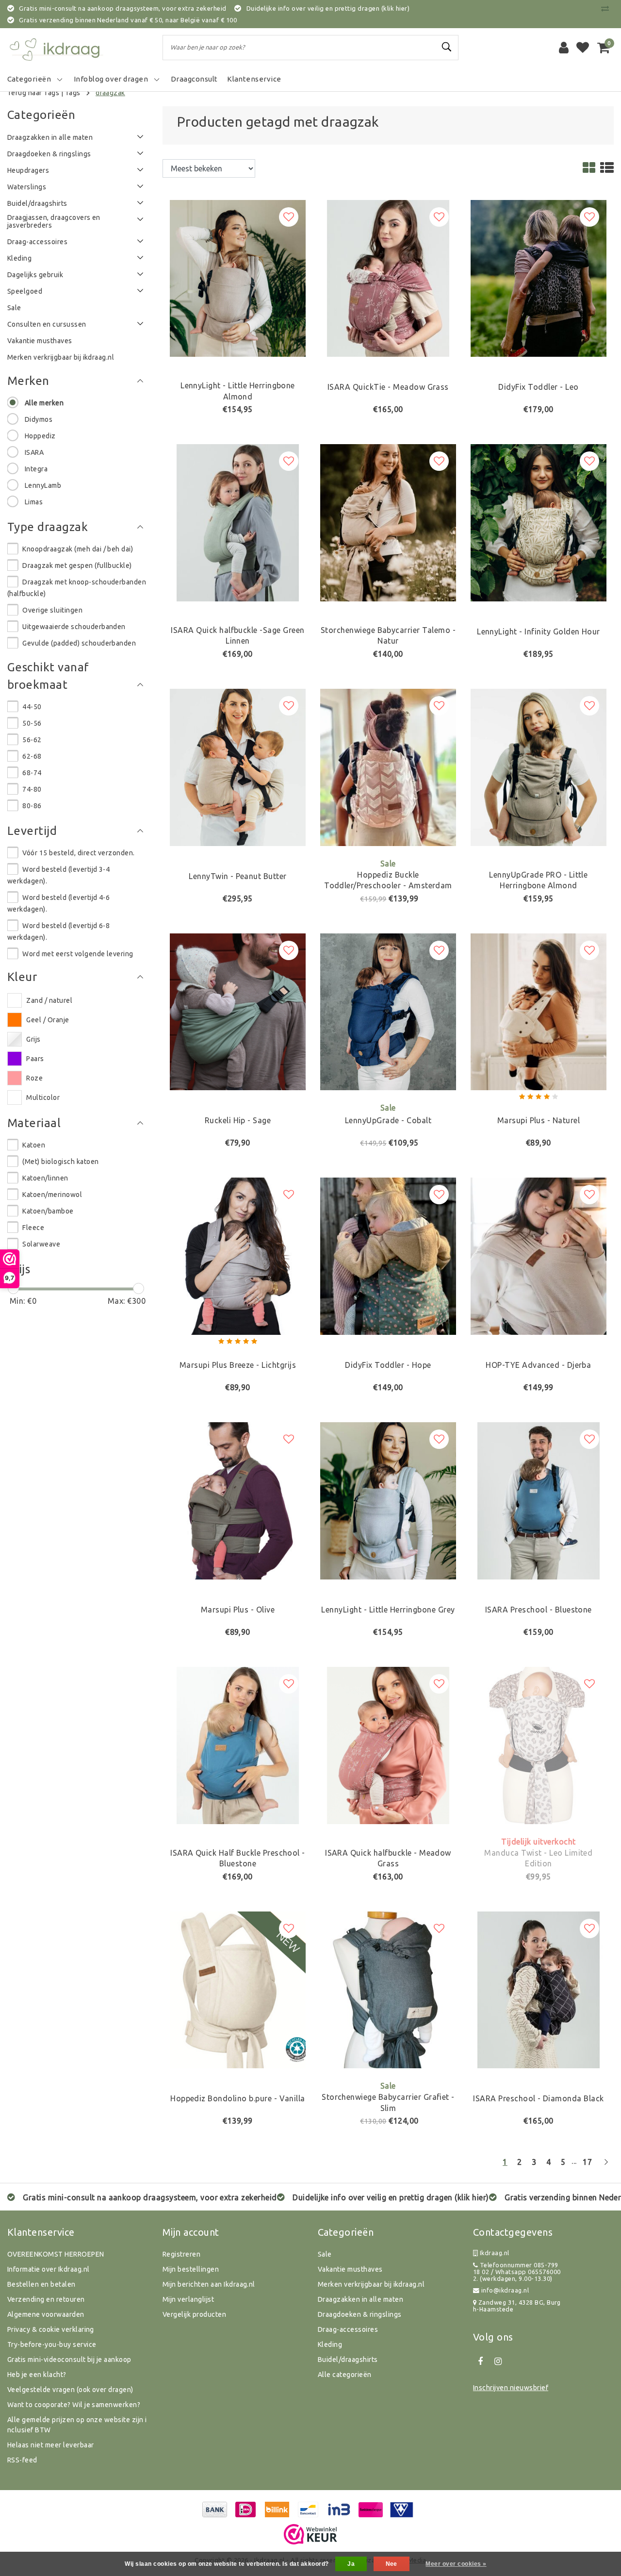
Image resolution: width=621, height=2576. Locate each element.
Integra (36, 469)
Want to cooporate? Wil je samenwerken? (74, 2405)
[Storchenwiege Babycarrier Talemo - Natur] (388, 522)
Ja (351, 2564)
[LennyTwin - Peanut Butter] (238, 766)
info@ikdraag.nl (505, 2290)
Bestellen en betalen (41, 2284)
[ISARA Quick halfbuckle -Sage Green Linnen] (238, 522)
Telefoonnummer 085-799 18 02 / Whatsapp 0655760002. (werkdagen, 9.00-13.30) (517, 2272)
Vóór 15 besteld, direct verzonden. (78, 853)
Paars (35, 1059)
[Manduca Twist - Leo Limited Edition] (539, 1745)
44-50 (32, 707)
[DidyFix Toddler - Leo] (539, 278)
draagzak (110, 93)
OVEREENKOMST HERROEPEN (56, 2254)
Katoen (34, 1145)
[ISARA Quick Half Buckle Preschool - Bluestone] (238, 1745)
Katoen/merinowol (52, 1195)
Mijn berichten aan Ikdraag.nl (209, 2284)
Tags (73, 93)
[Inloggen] (564, 48)
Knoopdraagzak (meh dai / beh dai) (78, 549)
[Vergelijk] (607, 8)
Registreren (181, 2254)
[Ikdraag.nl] (56, 48)
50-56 (32, 723)
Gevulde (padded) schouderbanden (79, 643)
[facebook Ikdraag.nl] (480, 2361)
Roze (34, 1078)
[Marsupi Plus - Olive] (238, 1500)
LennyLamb (43, 485)
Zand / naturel (49, 1000)
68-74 (32, 773)
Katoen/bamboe (48, 1211)
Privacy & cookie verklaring (51, 2329)
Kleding (330, 2344)
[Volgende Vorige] (606, 2166)
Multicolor (43, 1097)
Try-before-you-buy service (52, 2344)
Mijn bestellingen (191, 2269)
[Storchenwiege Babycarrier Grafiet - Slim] (388, 1989)
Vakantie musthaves (350, 2269)
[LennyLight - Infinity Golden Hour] (539, 522)
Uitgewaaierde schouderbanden (74, 627)
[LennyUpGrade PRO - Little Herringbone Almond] (539, 766)
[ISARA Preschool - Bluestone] (539, 1500)
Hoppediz (40, 436)
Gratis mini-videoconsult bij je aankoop (69, 2360)
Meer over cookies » (456, 2564)
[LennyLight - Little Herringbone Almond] (238, 278)
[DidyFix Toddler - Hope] (388, 1255)
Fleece (33, 1228)
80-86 (32, 806)
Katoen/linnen (45, 1178)
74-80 (32, 789)
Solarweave (41, 1244)
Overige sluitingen (52, 610)
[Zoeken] (447, 47)
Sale (325, 2254)
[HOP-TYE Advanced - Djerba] (539, 1255)
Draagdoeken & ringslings (360, 2314)
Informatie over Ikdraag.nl (48, 2269)
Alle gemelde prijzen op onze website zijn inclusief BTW (77, 2425)
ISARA (34, 452)
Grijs (33, 1039)
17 (587, 2162)
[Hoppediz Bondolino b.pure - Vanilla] (238, 1989)
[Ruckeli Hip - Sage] (238, 1011)
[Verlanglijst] (583, 48)
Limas (34, 502)
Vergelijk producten (194, 2314)
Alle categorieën (345, 2375)
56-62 (32, 740)
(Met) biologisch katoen (60, 1162)
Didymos (39, 419)
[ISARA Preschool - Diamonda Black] (539, 1989)
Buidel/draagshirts (348, 2360)
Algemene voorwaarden (46, 2314)
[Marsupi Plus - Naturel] (539, 1011)
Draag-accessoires (348, 2329)
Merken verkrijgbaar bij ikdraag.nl (371, 2284)
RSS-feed (22, 2460)
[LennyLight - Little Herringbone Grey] (388, 1500)
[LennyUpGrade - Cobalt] (388, 1011)
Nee (392, 2564)
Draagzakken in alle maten (360, 2299)
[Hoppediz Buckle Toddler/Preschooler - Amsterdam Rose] (388, 766)
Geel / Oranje (48, 1020)
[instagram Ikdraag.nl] (498, 2361)
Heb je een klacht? (37, 2375)
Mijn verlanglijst (188, 2299)
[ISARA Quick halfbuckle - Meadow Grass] (388, 1745)
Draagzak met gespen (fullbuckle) (77, 565)
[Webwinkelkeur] (310, 2534)
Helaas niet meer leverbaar (50, 2445)
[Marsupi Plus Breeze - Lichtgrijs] (238, 1255)
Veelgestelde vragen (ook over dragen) (70, 2390)
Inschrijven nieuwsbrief (511, 2388)
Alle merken (44, 403)
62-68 (32, 756)
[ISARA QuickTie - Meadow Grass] (388, 278)
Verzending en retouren (46, 2299)
